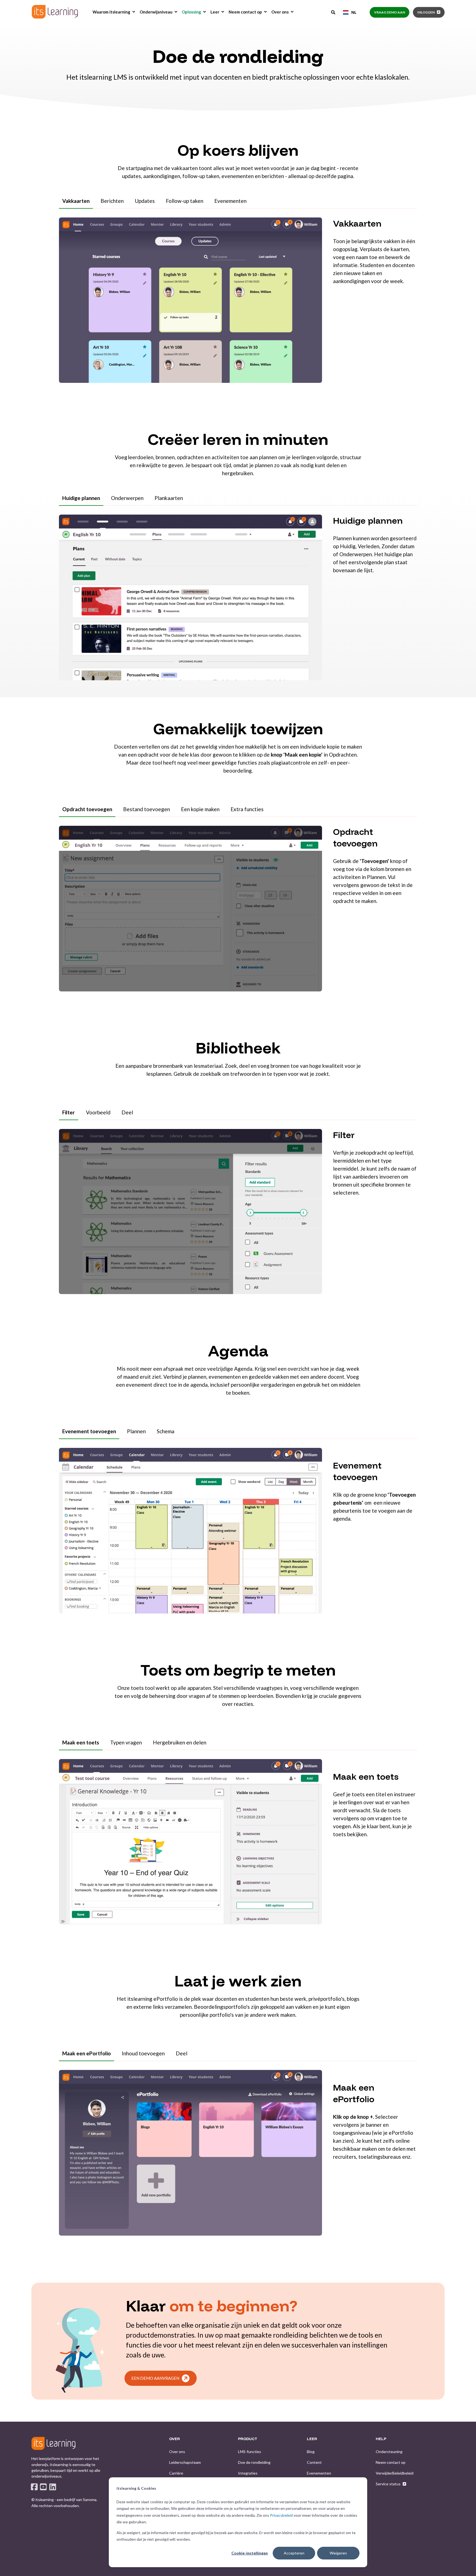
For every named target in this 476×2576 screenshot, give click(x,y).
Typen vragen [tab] (126, 1742)
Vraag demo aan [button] (390, 12)
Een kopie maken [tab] (200, 809)
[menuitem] (134, 12)
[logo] (53, 2443)
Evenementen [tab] (230, 201)
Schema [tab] (166, 1431)
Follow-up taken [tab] (185, 201)
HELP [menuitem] (381, 2439)
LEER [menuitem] (312, 2439)
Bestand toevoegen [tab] (147, 809)
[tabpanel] (238, 304)
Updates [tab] (145, 201)
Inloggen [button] (426, 12)
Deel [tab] (127, 1112)
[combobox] (350, 12)
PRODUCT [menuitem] (248, 2439)
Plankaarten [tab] (169, 498)
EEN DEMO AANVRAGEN (155, 2378)
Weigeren (338, 2553)
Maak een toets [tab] (81, 1742)
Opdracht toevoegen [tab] (87, 809)
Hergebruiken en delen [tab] (180, 1742)
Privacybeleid (281, 2515)
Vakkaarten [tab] (76, 201)
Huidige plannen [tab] (81, 498)
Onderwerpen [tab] (127, 498)
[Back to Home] (55, 12)
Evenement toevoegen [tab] (89, 1431)
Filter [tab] (69, 1112)
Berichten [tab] (112, 201)
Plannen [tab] (136, 1431)
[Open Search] (334, 12)
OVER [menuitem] (175, 2439)
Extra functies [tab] (247, 809)
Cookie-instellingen (250, 2553)
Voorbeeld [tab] (98, 1112)
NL (354, 12)
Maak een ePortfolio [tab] (86, 2053)
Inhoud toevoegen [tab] (143, 2053)
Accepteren (294, 2553)
